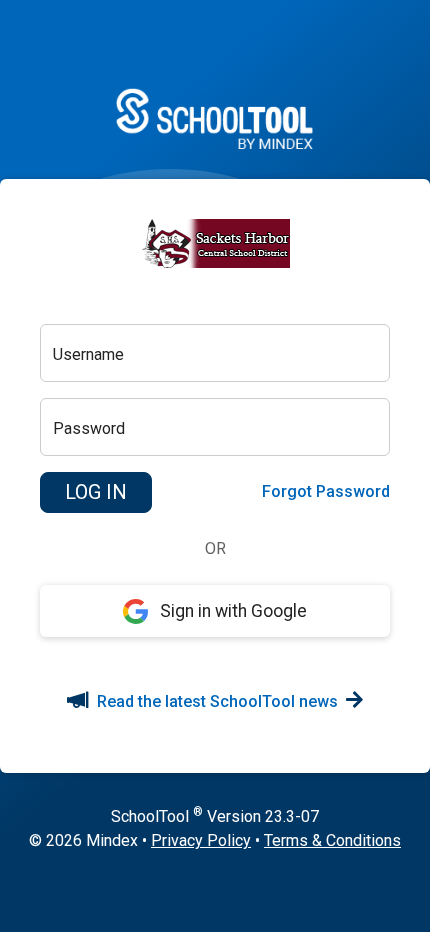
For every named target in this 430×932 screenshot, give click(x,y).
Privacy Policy (201, 840)
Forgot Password (326, 491)
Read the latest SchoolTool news (217, 701)
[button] (96, 493)
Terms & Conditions (332, 840)
